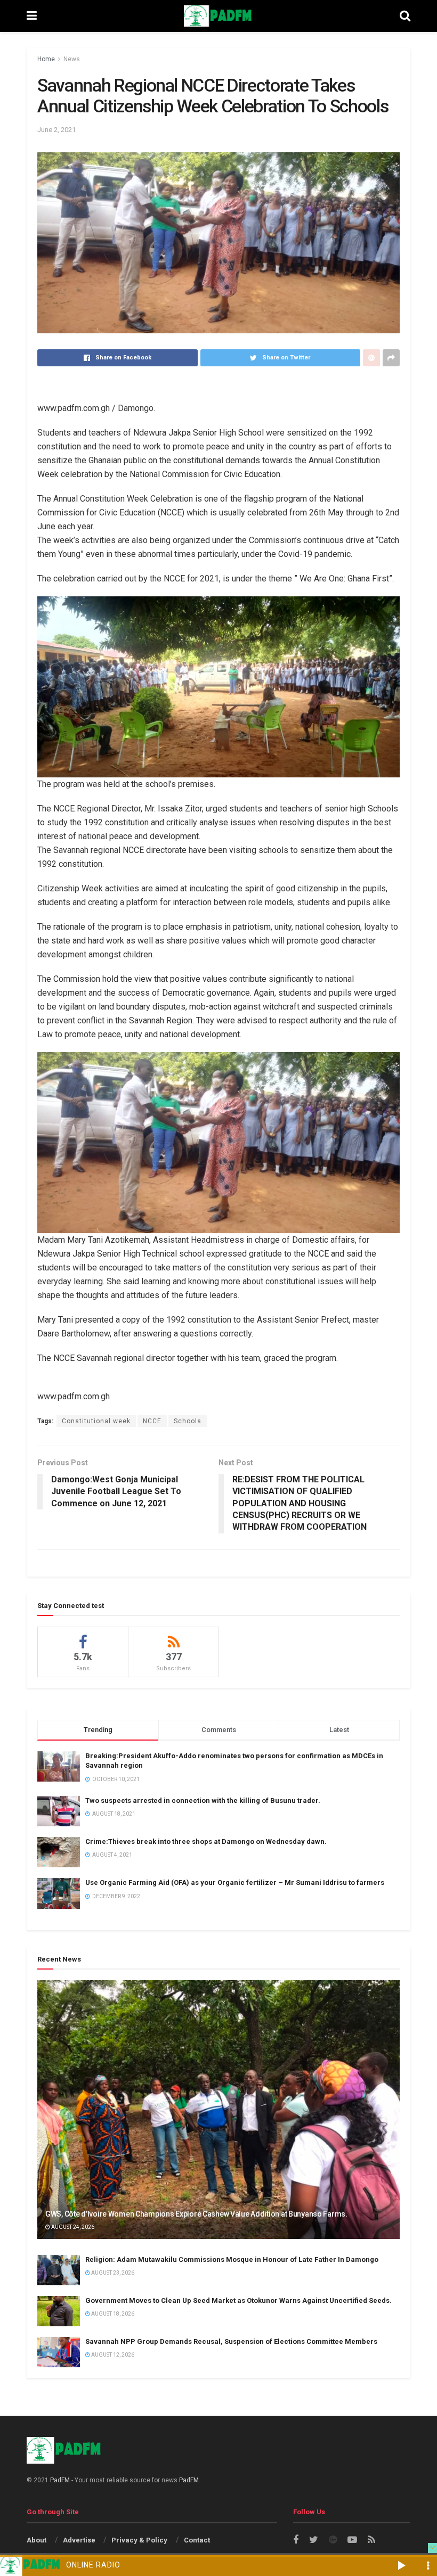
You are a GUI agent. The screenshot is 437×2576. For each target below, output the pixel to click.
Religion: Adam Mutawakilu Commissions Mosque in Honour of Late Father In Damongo (232, 2259)
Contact (197, 2540)
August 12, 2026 (112, 2355)
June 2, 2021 (56, 130)
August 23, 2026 (112, 2273)
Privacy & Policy (139, 2540)
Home (46, 59)
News (72, 59)
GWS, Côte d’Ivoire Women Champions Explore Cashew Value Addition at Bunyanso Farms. (196, 2214)
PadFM (60, 2480)
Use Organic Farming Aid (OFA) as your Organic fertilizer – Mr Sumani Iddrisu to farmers (235, 1882)
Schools (188, 1421)
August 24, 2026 (72, 2227)
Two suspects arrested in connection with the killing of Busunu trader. (203, 1800)
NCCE (152, 1421)
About (37, 2540)
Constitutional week (96, 1421)
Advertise (79, 2540)
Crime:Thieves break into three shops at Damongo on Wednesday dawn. (206, 1841)
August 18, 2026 (112, 2314)
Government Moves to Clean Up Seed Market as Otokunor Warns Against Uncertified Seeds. (238, 2300)
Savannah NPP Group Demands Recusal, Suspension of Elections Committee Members (231, 2341)
